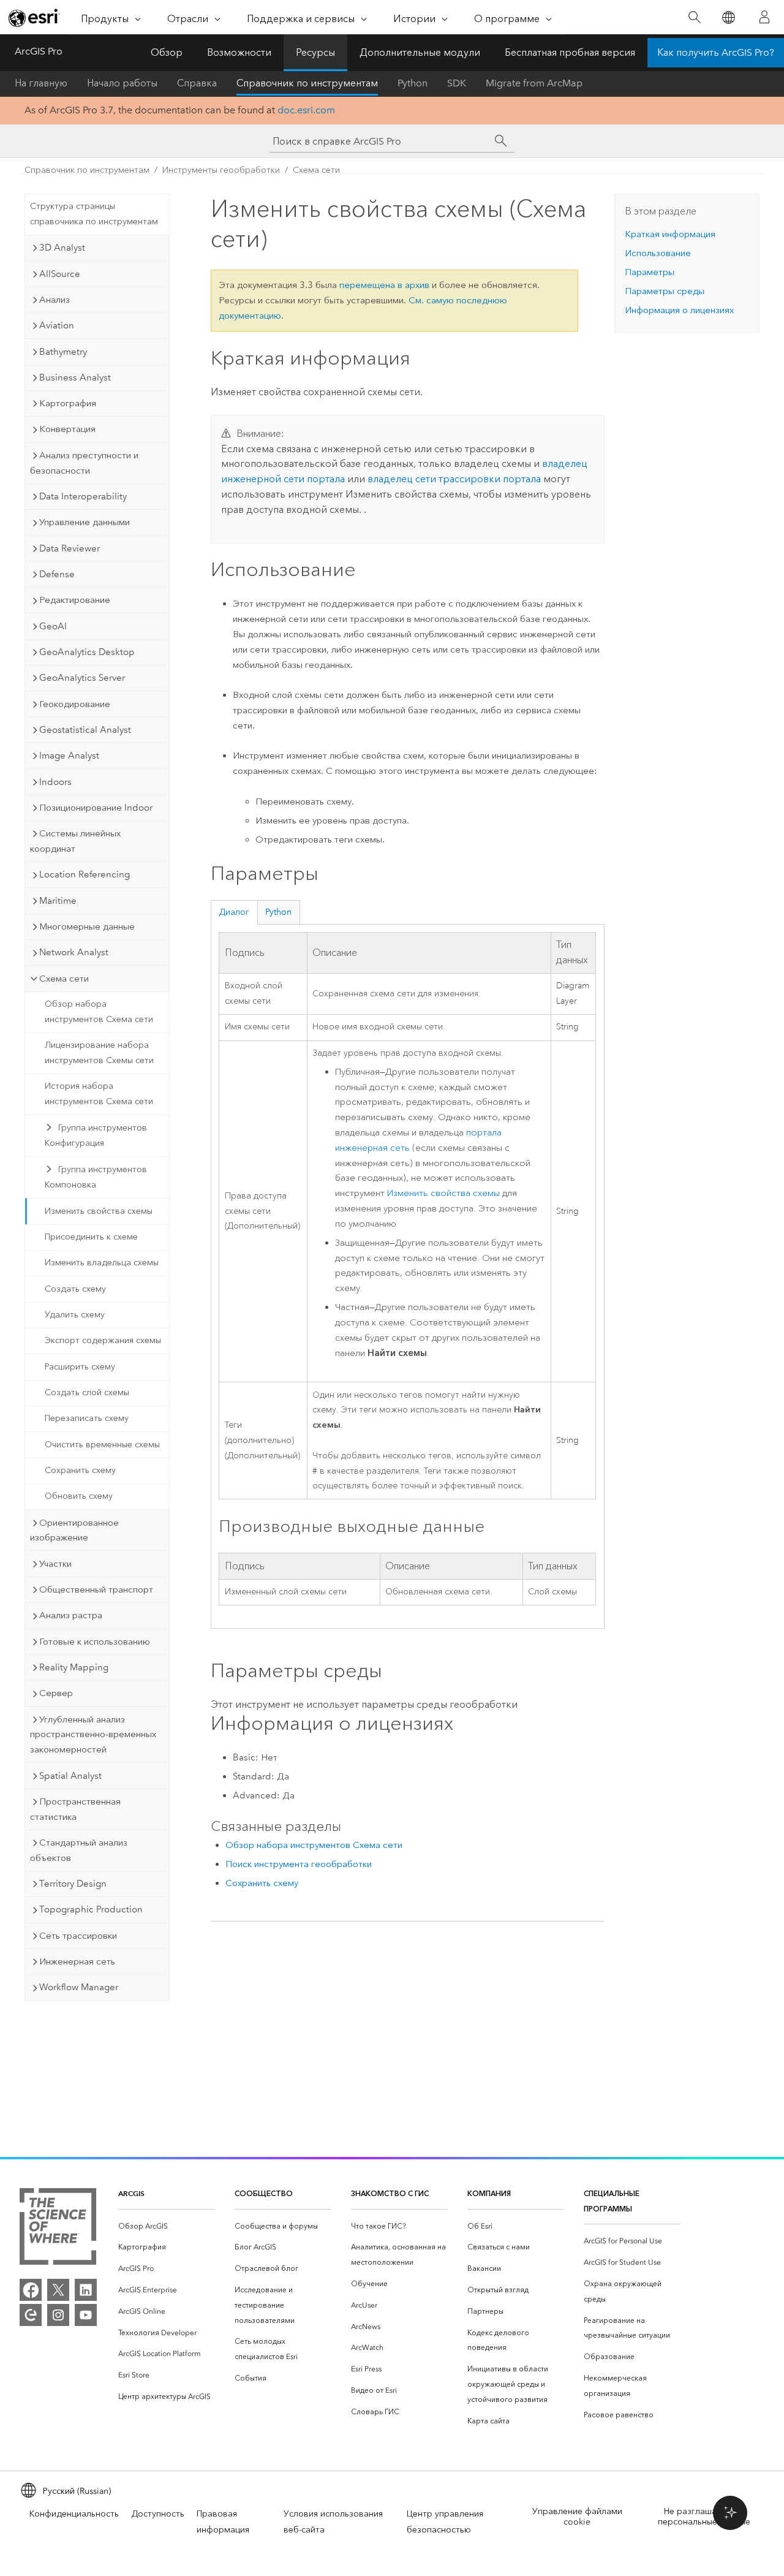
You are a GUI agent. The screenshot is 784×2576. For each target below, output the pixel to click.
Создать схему (75, 1289)
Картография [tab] (68, 403)
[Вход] (764, 17)
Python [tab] (278, 912)
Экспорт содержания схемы (103, 1340)
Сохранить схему (80, 1470)
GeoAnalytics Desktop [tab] (87, 652)
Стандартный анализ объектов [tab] (79, 1850)
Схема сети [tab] (64, 979)
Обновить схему (79, 1496)
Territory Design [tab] (73, 1884)
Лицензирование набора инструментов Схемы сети (99, 1053)
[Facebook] (31, 2290)
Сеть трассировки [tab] (78, 1936)
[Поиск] (694, 17)
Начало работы (122, 83)
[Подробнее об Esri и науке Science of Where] (58, 2229)
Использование (658, 253)
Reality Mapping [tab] (74, 1667)
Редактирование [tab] (75, 600)
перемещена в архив (384, 285)
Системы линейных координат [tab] (75, 841)
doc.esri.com (306, 110)
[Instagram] (58, 2315)
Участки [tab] (55, 1564)
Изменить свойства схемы (99, 1211)
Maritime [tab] (58, 901)
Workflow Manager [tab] (79, 1987)
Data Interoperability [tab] (83, 496)
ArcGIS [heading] (131, 2193)
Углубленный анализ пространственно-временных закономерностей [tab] (93, 1735)
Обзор (167, 52)
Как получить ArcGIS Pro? (716, 52)
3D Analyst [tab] (62, 248)
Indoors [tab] (55, 782)
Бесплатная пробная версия (570, 52)
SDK (457, 83)
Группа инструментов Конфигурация (96, 1135)
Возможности (239, 52)
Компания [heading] (489, 2193)
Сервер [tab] (56, 1693)
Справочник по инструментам (307, 83)
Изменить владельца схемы (102, 1263)
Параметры (650, 272)
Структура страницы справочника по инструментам (94, 214)
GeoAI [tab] (53, 626)
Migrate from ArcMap (534, 83)
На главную (41, 83)
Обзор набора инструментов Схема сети (99, 1012)
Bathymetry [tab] (63, 352)
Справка (197, 83)
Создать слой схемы (87, 1392)
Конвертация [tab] (67, 429)
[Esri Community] (31, 2315)
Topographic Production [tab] (91, 1909)
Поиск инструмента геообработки (299, 1864)
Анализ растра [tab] (71, 1615)
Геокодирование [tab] (75, 704)
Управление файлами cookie (577, 2517)
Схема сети (316, 170)
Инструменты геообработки (221, 170)
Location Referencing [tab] (85, 874)
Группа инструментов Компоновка (96, 1177)
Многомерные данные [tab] (87, 926)
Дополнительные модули (420, 52)
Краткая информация (670, 234)
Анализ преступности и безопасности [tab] (84, 463)
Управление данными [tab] (85, 522)
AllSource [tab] (60, 274)
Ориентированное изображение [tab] (74, 1530)
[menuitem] (167, 2226)
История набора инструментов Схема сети (99, 1094)
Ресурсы (315, 52)
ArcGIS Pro (39, 51)
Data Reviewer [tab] (70, 548)
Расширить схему (80, 1367)
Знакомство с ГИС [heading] (390, 2193)
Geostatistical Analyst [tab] (85, 730)
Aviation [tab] (57, 325)
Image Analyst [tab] (69, 756)
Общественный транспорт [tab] (96, 1589)
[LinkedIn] (86, 2290)
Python (413, 83)
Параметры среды (665, 291)
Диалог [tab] (234, 912)
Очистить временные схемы (102, 1445)
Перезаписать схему (87, 1418)
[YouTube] (86, 2315)
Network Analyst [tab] (74, 952)
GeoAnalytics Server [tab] (82, 678)
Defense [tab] (57, 574)
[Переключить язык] (728, 17)
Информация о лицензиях (679, 310)
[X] (58, 2290)
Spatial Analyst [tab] (70, 1776)
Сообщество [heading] (264, 2193)
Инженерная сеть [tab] (77, 1961)
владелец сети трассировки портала (454, 479)
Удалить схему (75, 1315)
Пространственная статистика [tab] (75, 1809)
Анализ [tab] (55, 300)
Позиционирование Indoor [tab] (96, 808)
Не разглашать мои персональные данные (704, 2517)
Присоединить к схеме (91, 1237)
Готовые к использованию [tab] (95, 1642)
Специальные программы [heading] (612, 2201)
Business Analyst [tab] (75, 377)
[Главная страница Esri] (34, 18)
